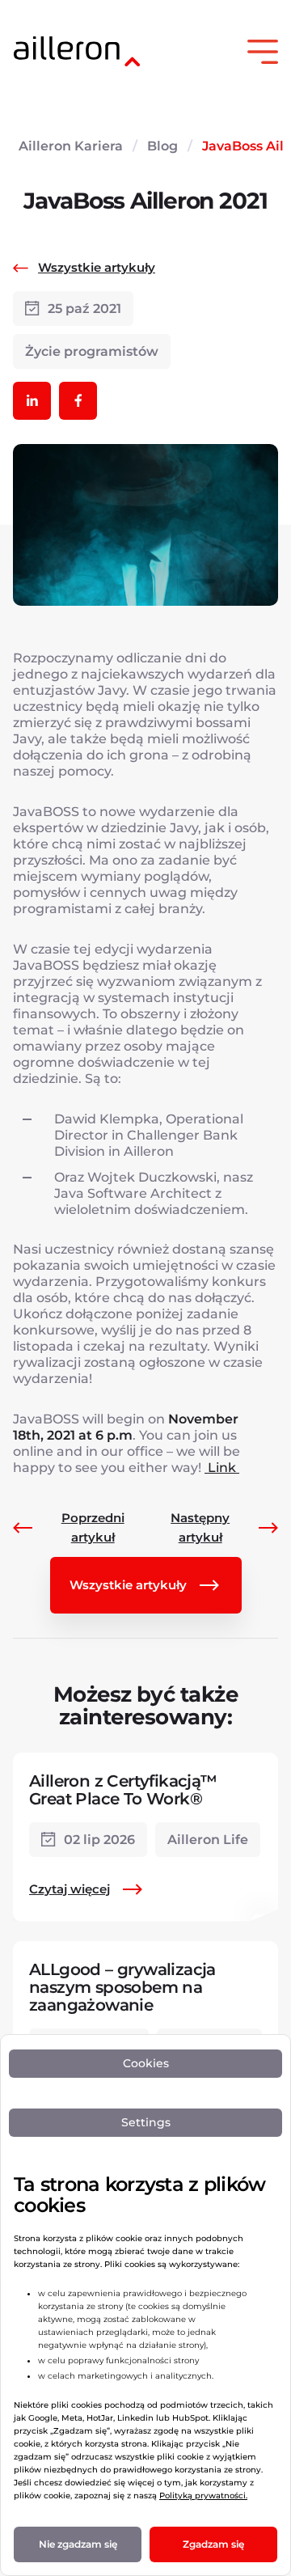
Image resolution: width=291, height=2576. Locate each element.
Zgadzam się (213, 2544)
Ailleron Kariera (71, 146)
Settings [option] (146, 2122)
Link (222, 1468)
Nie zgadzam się (78, 2544)
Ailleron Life (208, 1840)
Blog (162, 146)
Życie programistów (92, 351)
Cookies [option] (146, 2063)
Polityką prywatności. (203, 2496)
